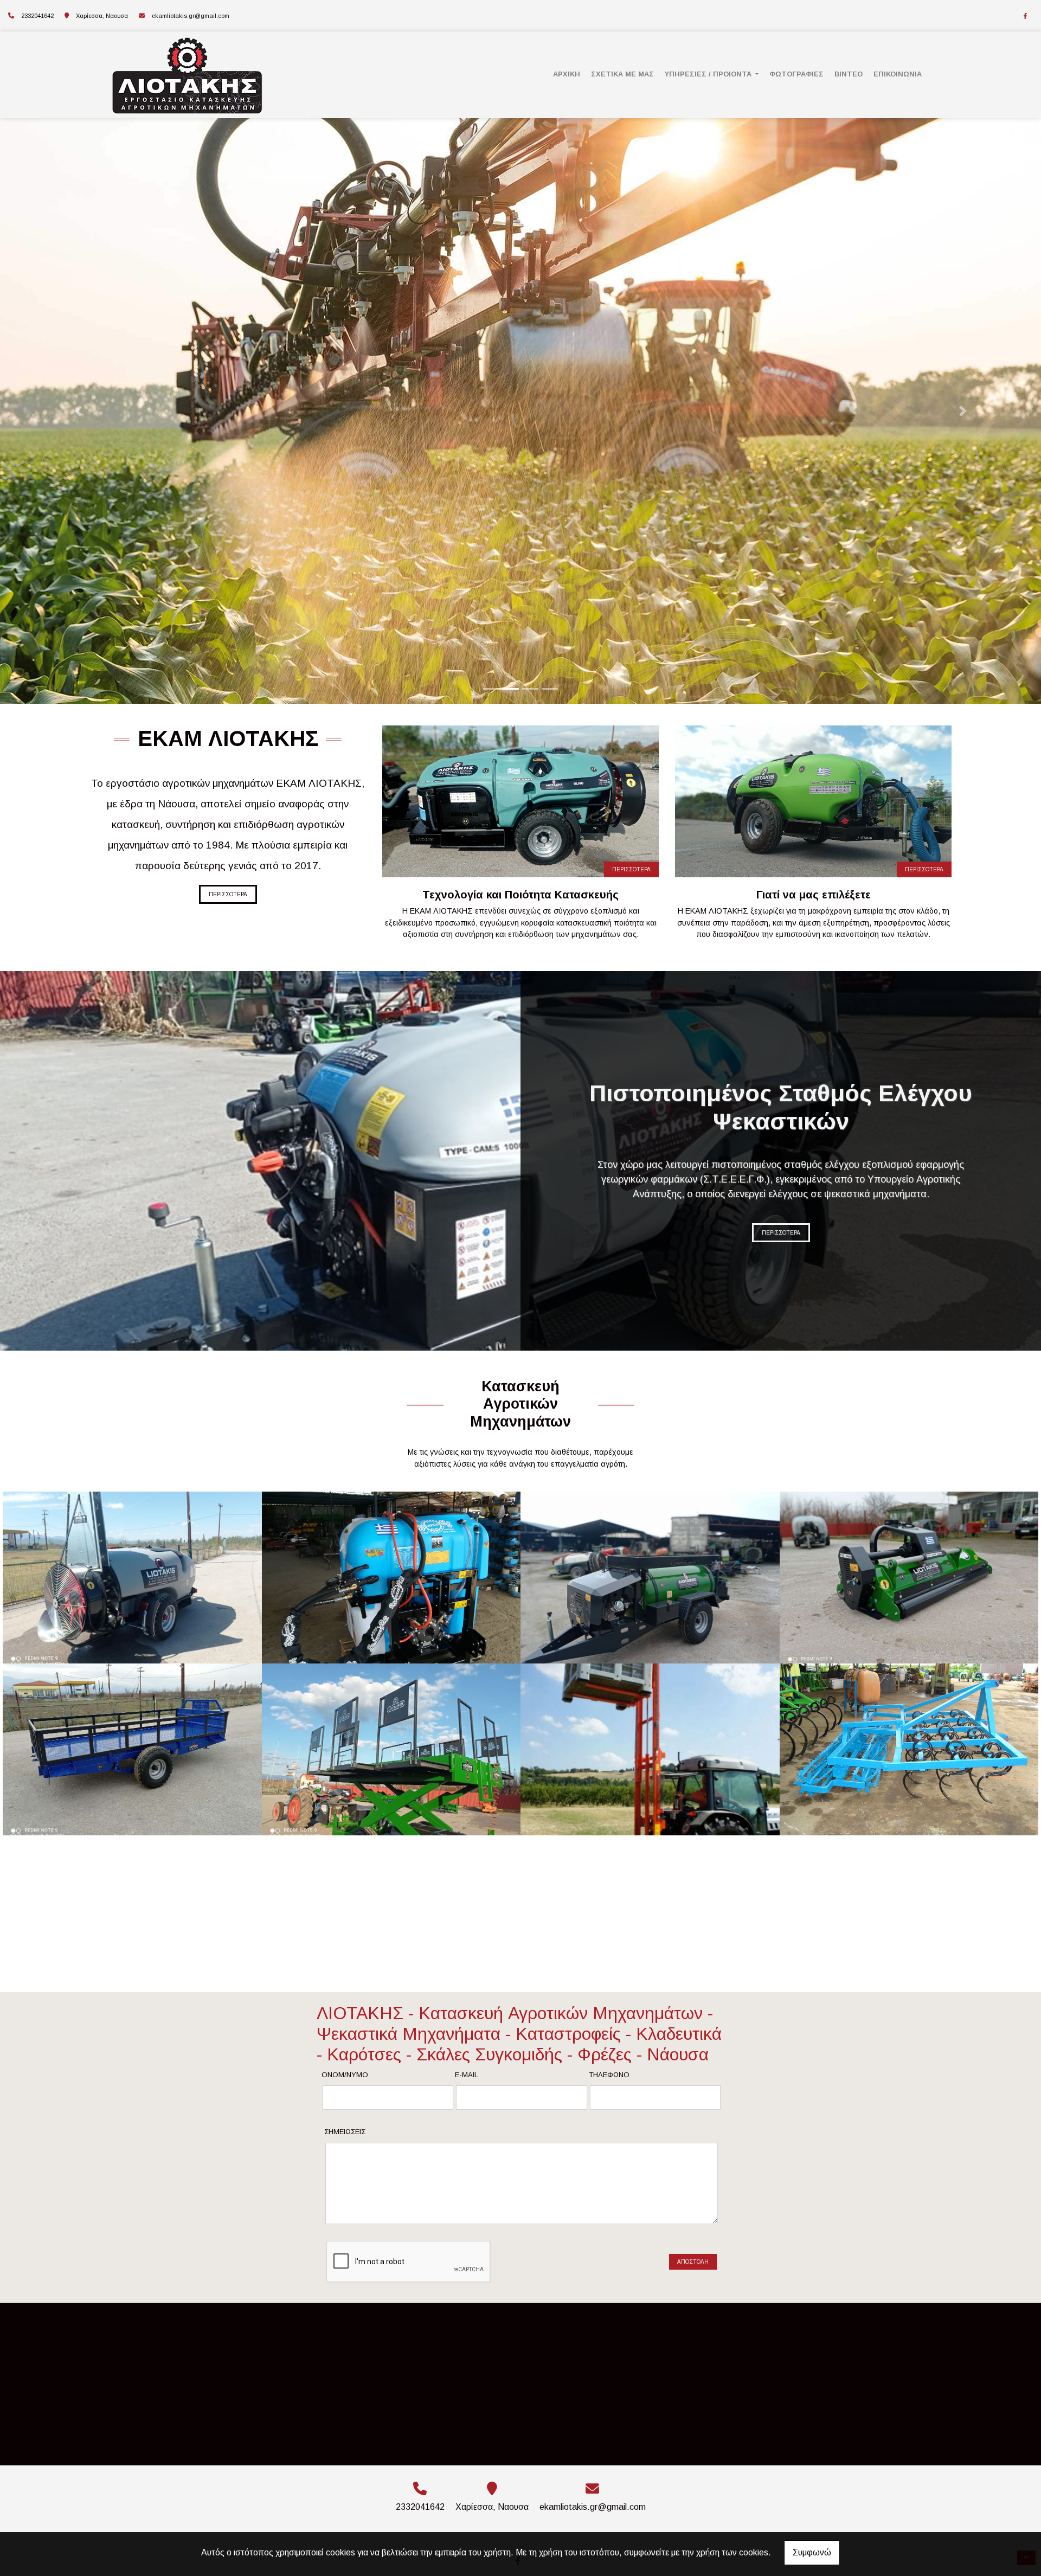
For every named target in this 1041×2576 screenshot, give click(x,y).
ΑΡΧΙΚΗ (567, 74)
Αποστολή (693, 2262)
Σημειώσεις (345, 2132)
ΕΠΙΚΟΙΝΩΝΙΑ (898, 74)
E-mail (467, 2075)
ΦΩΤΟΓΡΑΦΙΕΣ (796, 74)
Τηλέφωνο (609, 2075)
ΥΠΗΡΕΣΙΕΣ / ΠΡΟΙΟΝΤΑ (709, 74)
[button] (78, 411)
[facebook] (1025, 16)
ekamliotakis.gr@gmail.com (191, 16)
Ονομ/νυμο (345, 2075)
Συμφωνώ (812, 2552)
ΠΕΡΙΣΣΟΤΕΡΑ (228, 894)
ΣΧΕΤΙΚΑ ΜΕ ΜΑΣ (622, 74)
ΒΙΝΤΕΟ (849, 74)
